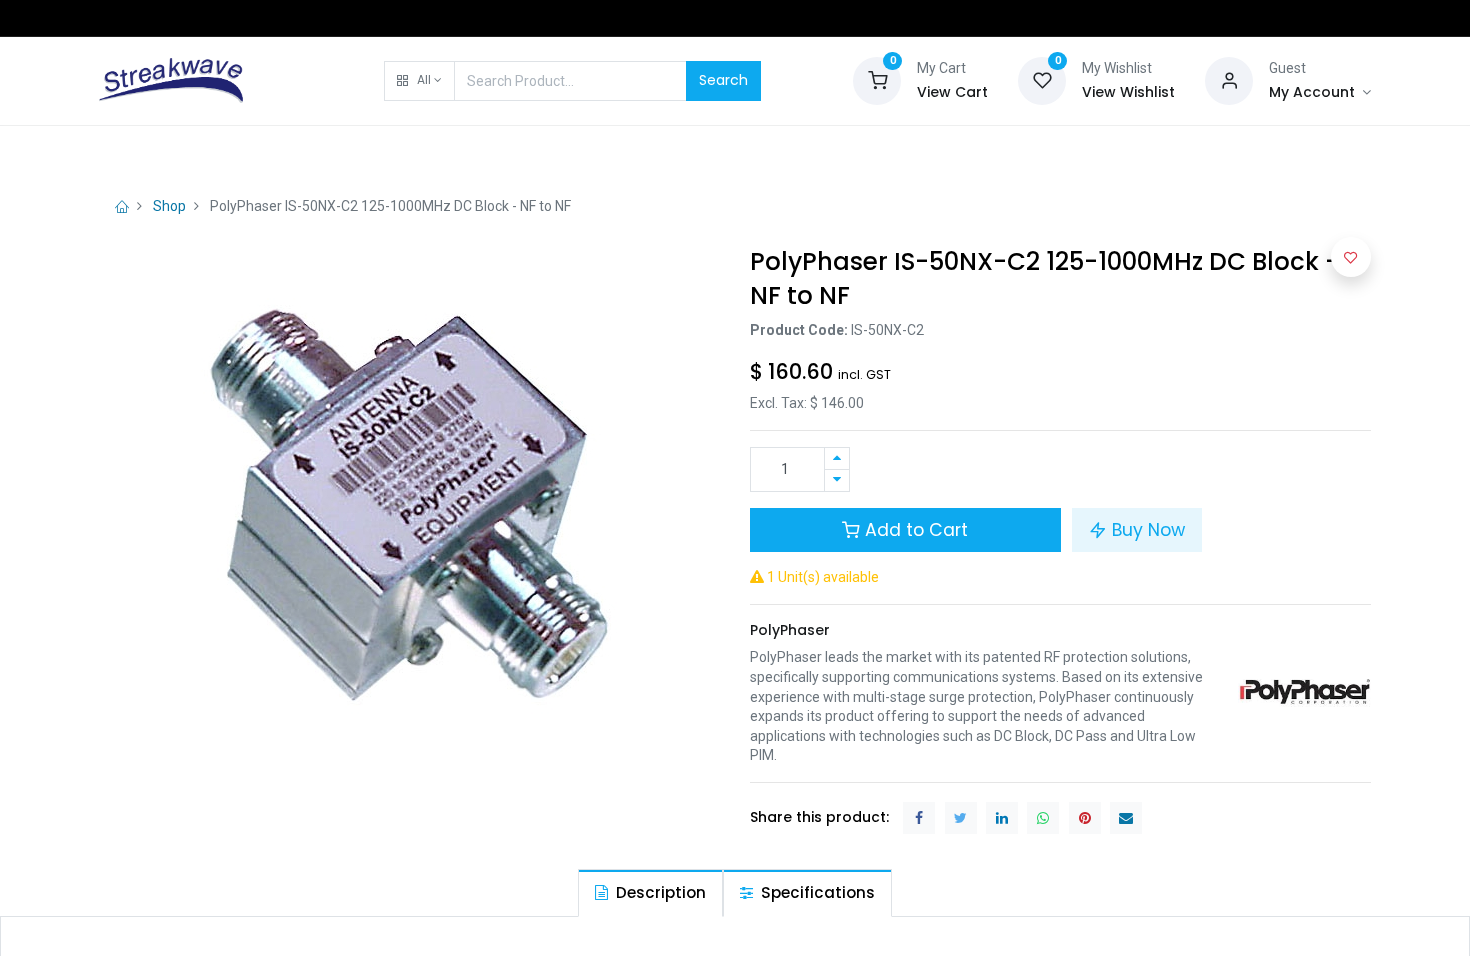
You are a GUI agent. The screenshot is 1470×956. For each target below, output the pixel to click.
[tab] (650, 892)
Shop (169, 206)
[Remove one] (837, 480)
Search (723, 80)
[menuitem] (149, 152)
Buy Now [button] (1146, 530)
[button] (419, 81)
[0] (877, 79)
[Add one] (837, 458)
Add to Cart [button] (914, 530)
